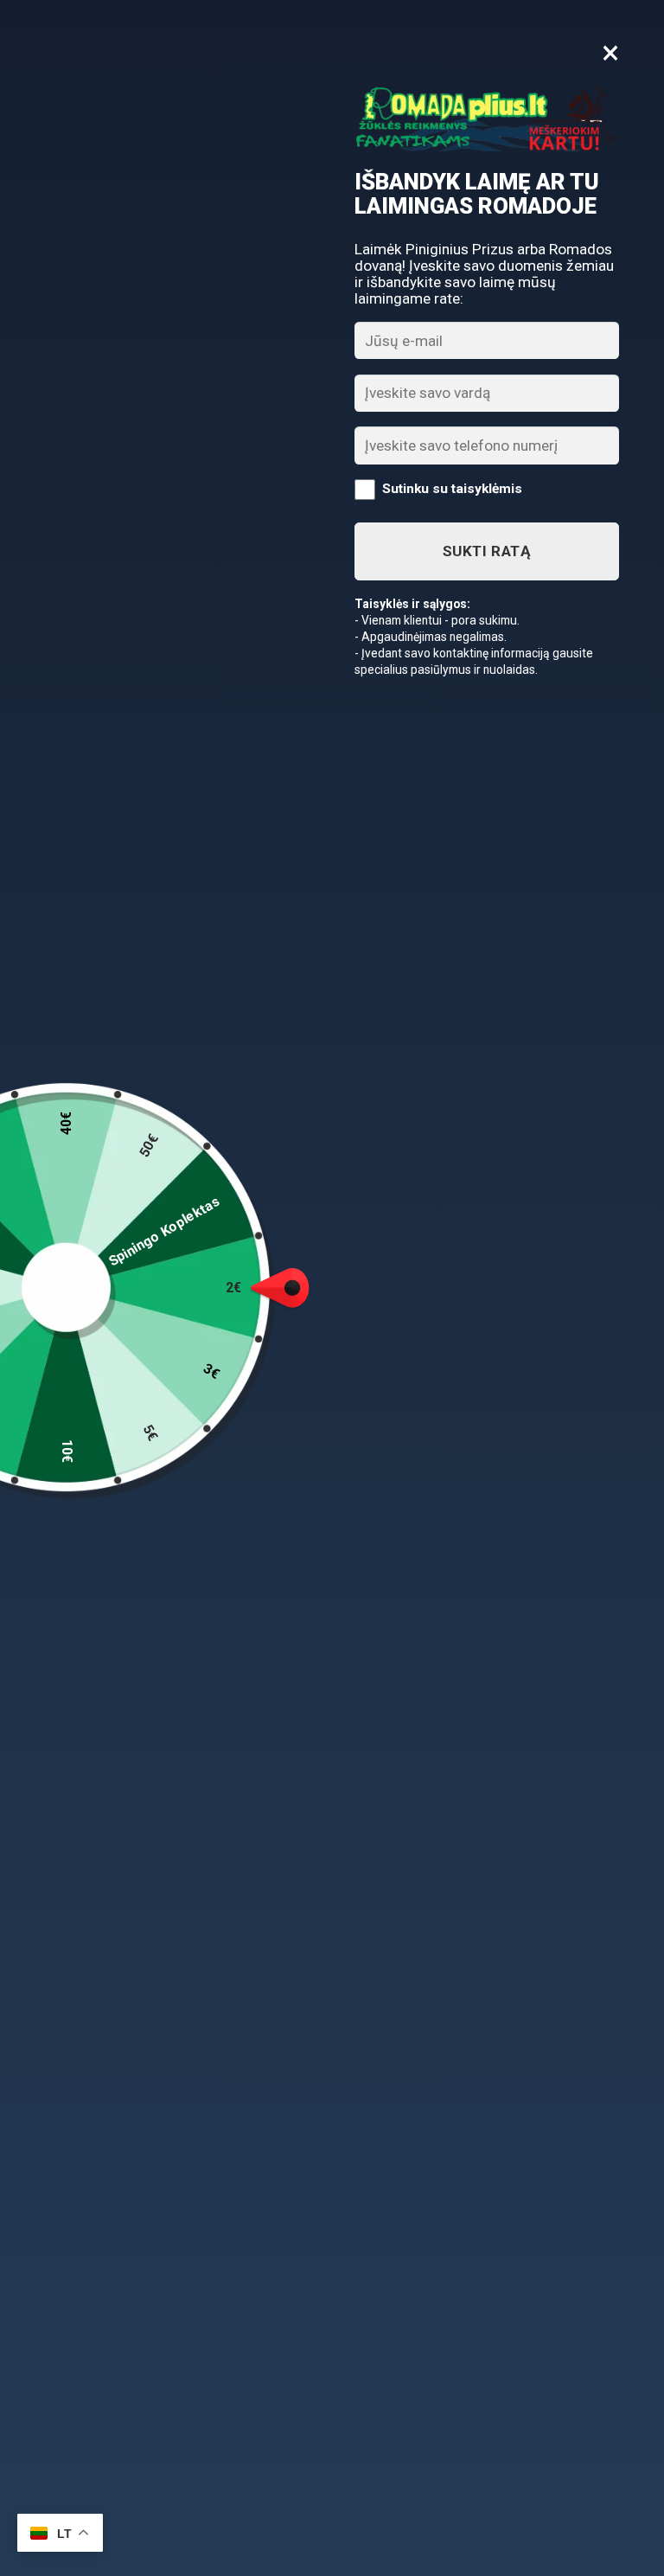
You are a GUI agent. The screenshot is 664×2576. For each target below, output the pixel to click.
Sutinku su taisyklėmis (452, 489)
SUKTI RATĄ (487, 551)
